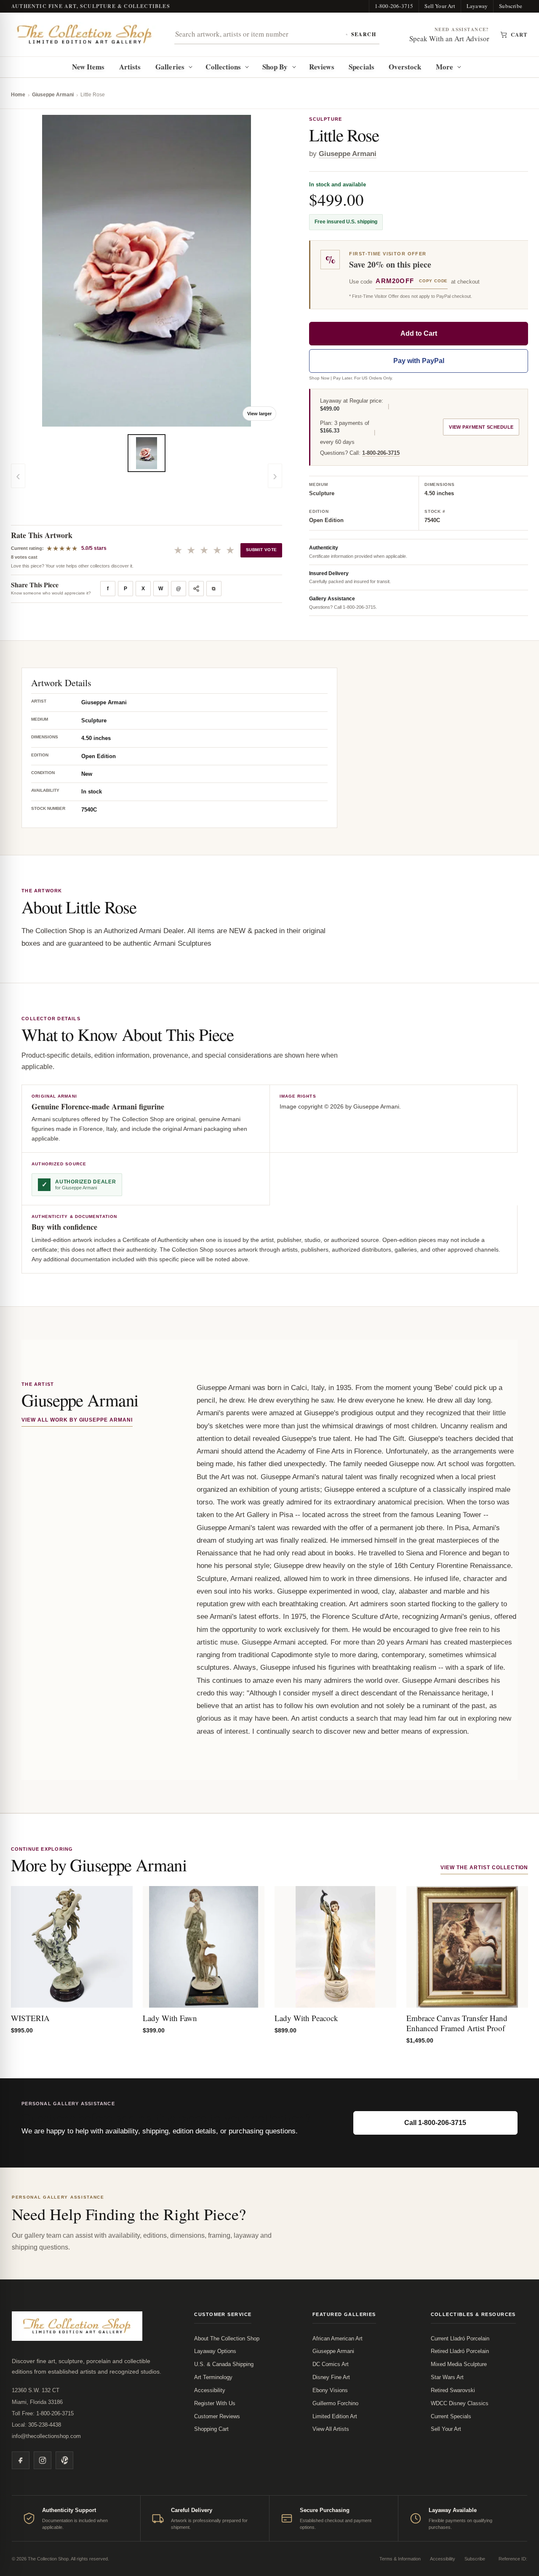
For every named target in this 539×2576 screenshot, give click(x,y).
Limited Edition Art (335, 2416)
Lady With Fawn (170, 2018)
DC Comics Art (331, 2364)
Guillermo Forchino (335, 2403)
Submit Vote (261, 550)
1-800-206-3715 (394, 6)
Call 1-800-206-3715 (435, 2123)
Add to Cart (419, 333)
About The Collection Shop (227, 2339)
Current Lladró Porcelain (460, 2339)
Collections (223, 67)
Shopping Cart (211, 2429)
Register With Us (215, 2403)
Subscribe (511, 6)
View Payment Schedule (481, 427)
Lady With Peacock (306, 2018)
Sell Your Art (440, 6)
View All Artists (331, 2429)
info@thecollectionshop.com (46, 2436)
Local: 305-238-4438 (36, 2425)
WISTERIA (30, 2018)
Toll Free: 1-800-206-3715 (43, 2413)
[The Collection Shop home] (85, 34)
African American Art (338, 2339)
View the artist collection (484, 1868)
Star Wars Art (447, 2377)
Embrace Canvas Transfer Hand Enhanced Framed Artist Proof (457, 2023)
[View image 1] (147, 453)
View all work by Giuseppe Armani (77, 1420)
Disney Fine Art (331, 2377)
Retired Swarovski (453, 2390)
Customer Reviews (217, 2416)
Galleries (170, 67)
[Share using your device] (196, 589)
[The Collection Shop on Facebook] (21, 2460)
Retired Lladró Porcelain (460, 2351)
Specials (362, 67)
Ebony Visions (330, 2390)
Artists (130, 67)
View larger (259, 414)
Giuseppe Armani (53, 95)
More (444, 67)
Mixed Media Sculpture (459, 2364)
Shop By (275, 67)
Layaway (477, 6)
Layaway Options (215, 2351)
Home (18, 95)
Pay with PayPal (419, 361)
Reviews (322, 67)
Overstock (405, 67)
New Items (88, 67)
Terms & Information (400, 2559)
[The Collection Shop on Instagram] (43, 2460)
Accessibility (210, 2390)
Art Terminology (213, 2377)
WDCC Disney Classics (460, 2403)
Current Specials (451, 2416)
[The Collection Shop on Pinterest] (64, 2460)
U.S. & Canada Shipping (224, 2364)
